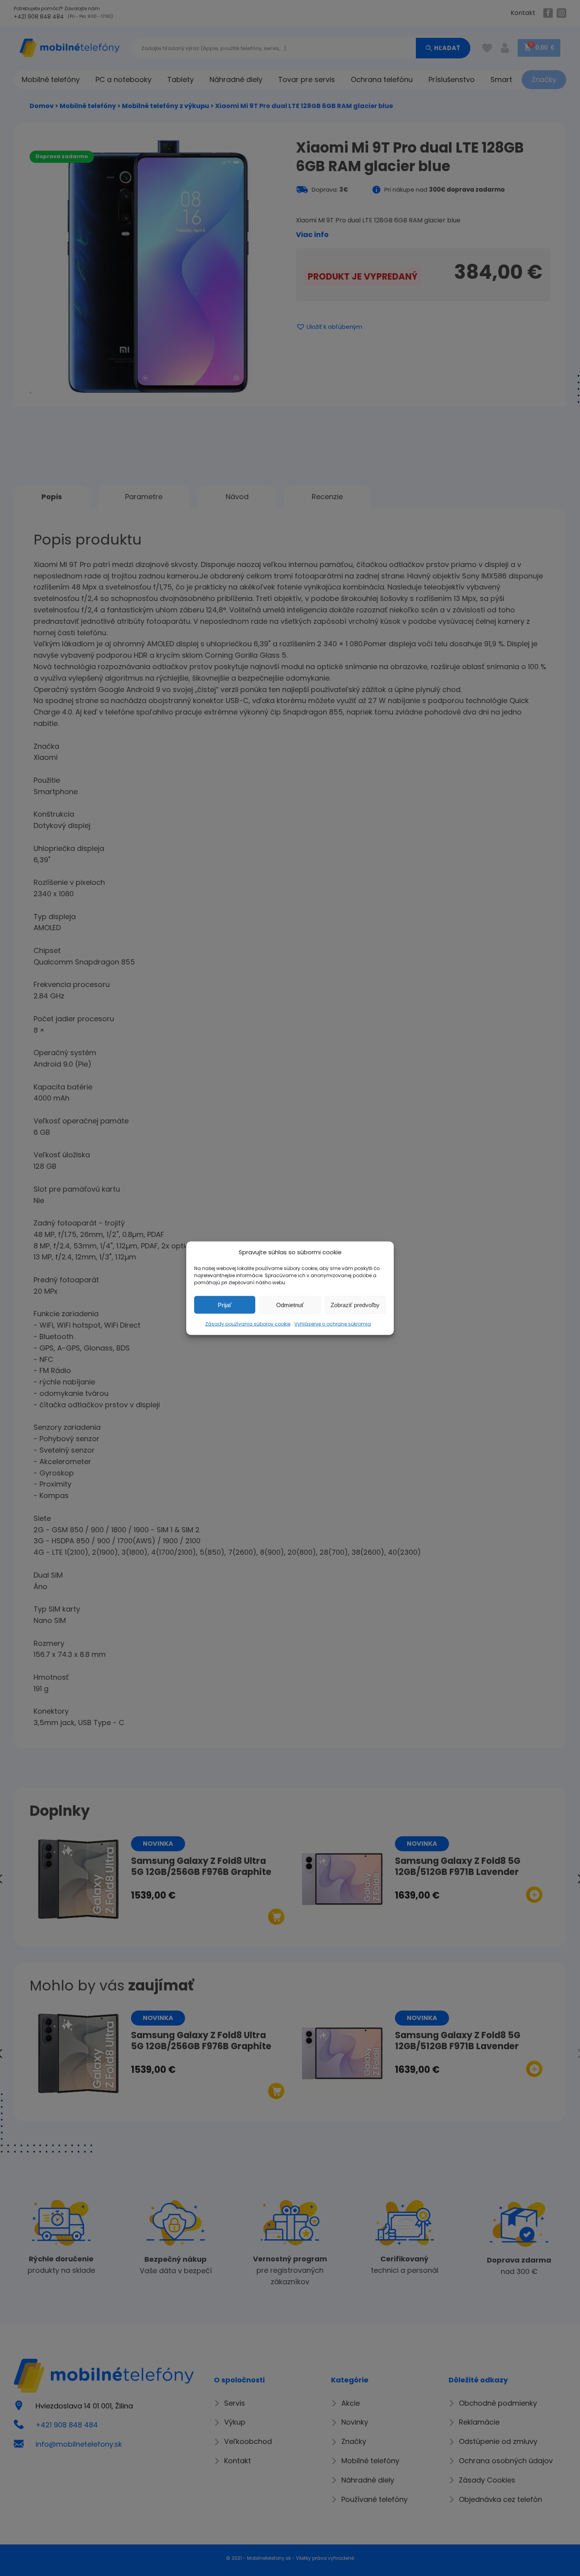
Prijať (225, 1305)
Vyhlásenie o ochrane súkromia (333, 1323)
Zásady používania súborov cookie (248, 1323)
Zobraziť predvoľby (355, 1305)
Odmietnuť (290, 1305)
